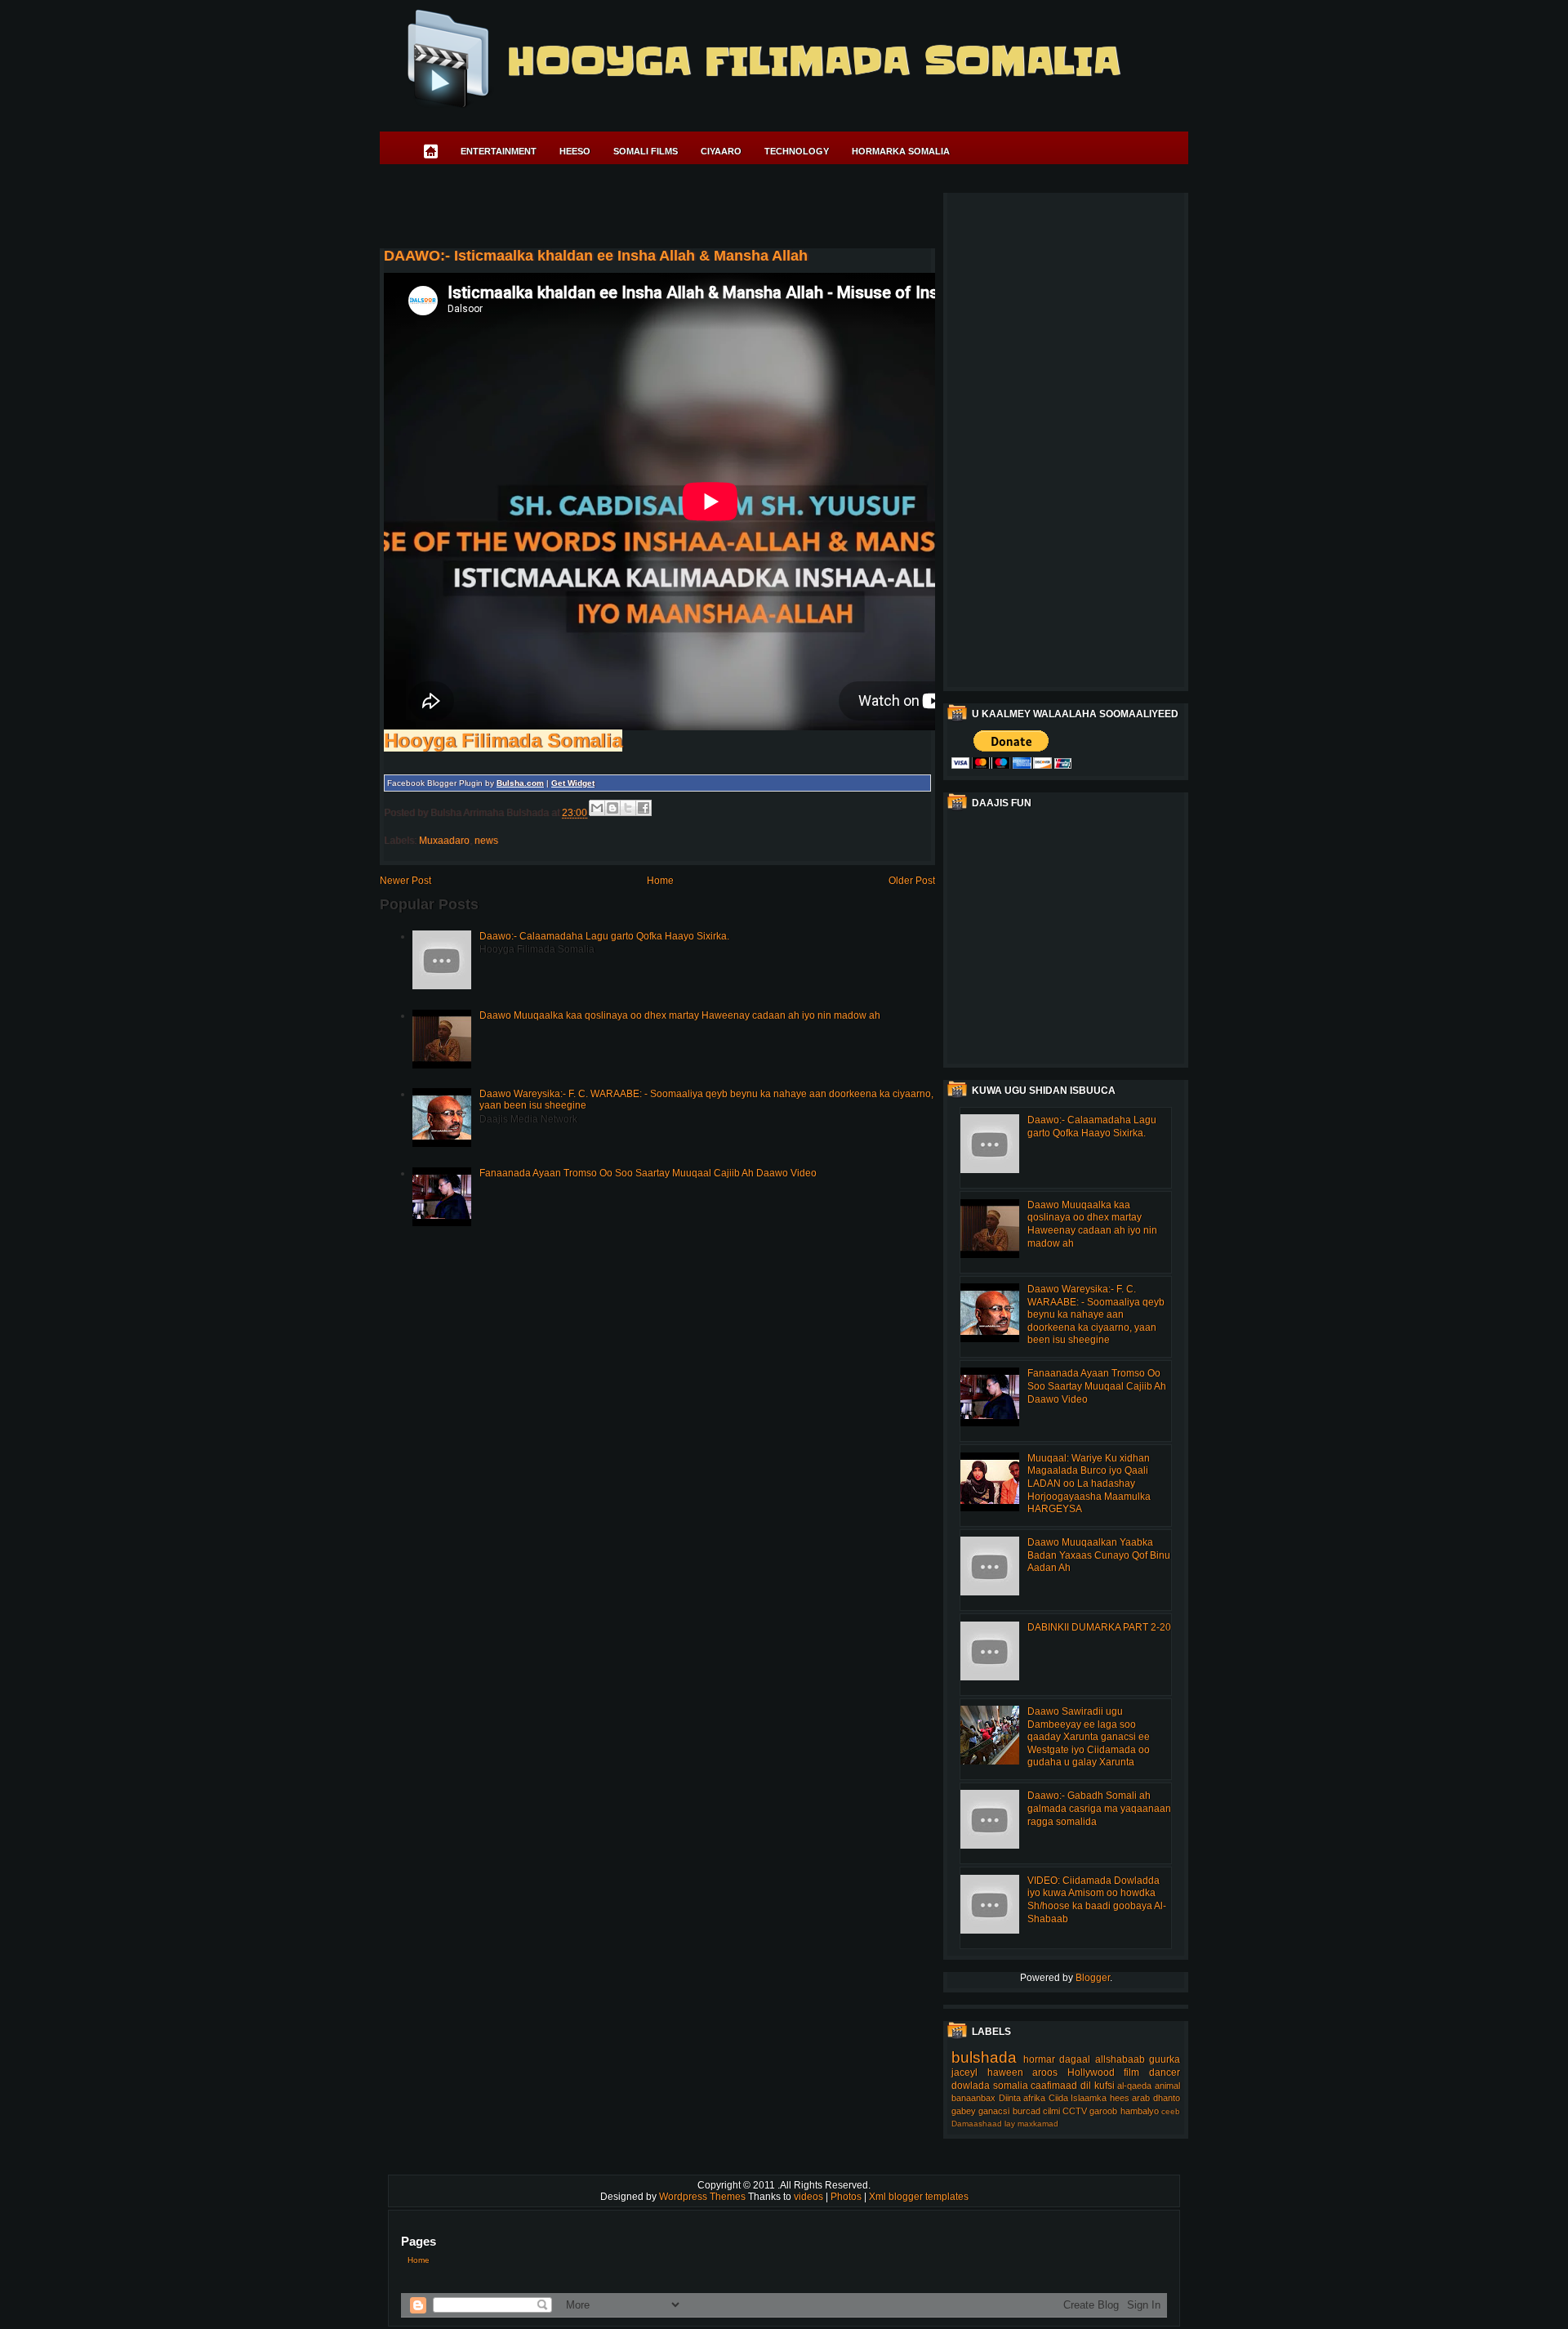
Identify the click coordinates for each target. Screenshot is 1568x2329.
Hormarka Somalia (901, 151)
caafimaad (1054, 2086)
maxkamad (1038, 2124)
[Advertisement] (677, 209)
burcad (1027, 2111)
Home (660, 881)
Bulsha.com (520, 783)
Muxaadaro (444, 841)
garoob (1103, 2111)
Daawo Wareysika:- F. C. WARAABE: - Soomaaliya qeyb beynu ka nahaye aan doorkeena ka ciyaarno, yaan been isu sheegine (1096, 1314)
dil (1086, 2086)
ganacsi (994, 2111)
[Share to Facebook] (644, 808)
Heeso (575, 151)
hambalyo (1140, 2111)
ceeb (1171, 2111)
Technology (797, 151)
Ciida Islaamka (1078, 2098)
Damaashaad (977, 2124)
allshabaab (1120, 2059)
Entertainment (499, 151)
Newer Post (405, 881)
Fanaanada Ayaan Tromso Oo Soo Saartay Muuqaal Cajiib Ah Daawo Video (648, 1173)
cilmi (1051, 2111)
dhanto (1167, 2098)
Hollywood (1091, 2072)
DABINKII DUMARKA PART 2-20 (1099, 1627)
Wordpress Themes (704, 2197)
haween (1005, 2072)
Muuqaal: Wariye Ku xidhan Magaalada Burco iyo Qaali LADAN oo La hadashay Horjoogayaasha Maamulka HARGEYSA (1089, 1484)
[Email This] (597, 808)
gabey (964, 2111)
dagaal (1075, 2059)
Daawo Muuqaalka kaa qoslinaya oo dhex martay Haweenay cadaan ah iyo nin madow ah (680, 1015)
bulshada (984, 2057)
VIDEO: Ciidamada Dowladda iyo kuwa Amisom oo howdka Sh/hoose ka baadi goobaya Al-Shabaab (1097, 1900)
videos (810, 2197)
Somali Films (646, 151)
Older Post (912, 881)
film (1131, 2072)
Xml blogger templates (919, 2197)
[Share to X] (628, 808)
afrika (1034, 2098)
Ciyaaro (721, 151)
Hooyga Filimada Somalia (813, 61)
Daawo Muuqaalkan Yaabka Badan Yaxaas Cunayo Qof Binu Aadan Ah (1099, 1555)
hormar (1039, 2059)
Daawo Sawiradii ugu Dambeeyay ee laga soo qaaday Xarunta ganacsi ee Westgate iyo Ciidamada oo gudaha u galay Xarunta (1089, 1737)
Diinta (1010, 2098)
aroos (1045, 2072)
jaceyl (964, 2072)
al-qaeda (1134, 2086)
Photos (847, 2197)
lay (1010, 2124)
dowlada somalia (990, 2086)
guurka (1165, 2059)
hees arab (1130, 2098)
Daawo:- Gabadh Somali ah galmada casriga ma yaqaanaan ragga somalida (1099, 1808)
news (486, 841)
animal (1167, 2086)
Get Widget (573, 783)
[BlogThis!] (612, 808)
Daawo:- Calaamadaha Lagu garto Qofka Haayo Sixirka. (604, 936)
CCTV (1075, 2111)
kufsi (1105, 2086)
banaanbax (973, 2098)
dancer (1165, 2072)
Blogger (1093, 1978)
